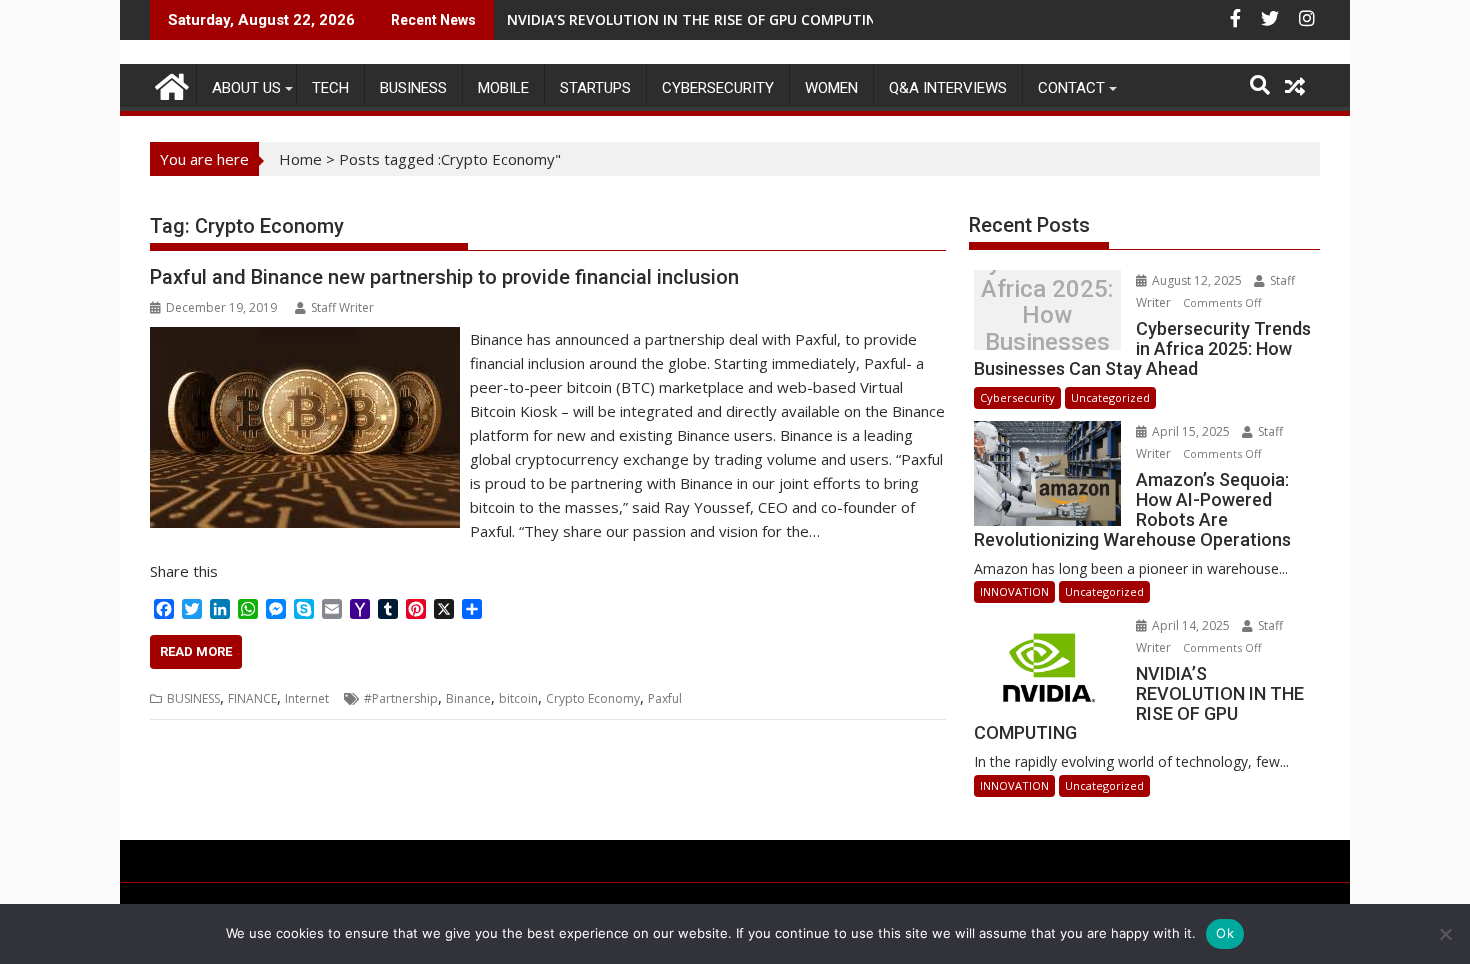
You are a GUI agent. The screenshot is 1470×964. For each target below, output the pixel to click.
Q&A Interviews (948, 88)
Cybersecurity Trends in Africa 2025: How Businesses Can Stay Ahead (1047, 315)
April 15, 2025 (1191, 431)
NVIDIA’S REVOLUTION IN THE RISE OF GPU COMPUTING (697, 19)
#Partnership (401, 698)
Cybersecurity (718, 88)
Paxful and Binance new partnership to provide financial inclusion (444, 277)
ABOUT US (246, 88)
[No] (1445, 934)
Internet (307, 698)
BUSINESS (413, 88)
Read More (196, 651)
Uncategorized (1110, 397)
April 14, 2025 (1191, 625)
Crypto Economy (593, 698)
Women (831, 88)
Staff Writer (342, 307)
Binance (468, 698)
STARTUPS (595, 88)
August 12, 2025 (1197, 280)
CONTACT (1071, 88)
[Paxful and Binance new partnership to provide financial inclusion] (305, 339)
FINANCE (252, 698)
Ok (1225, 933)
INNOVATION (1014, 591)
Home (300, 159)
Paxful (665, 698)
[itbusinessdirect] (169, 83)
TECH (330, 88)
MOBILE (503, 88)
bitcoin (518, 698)
